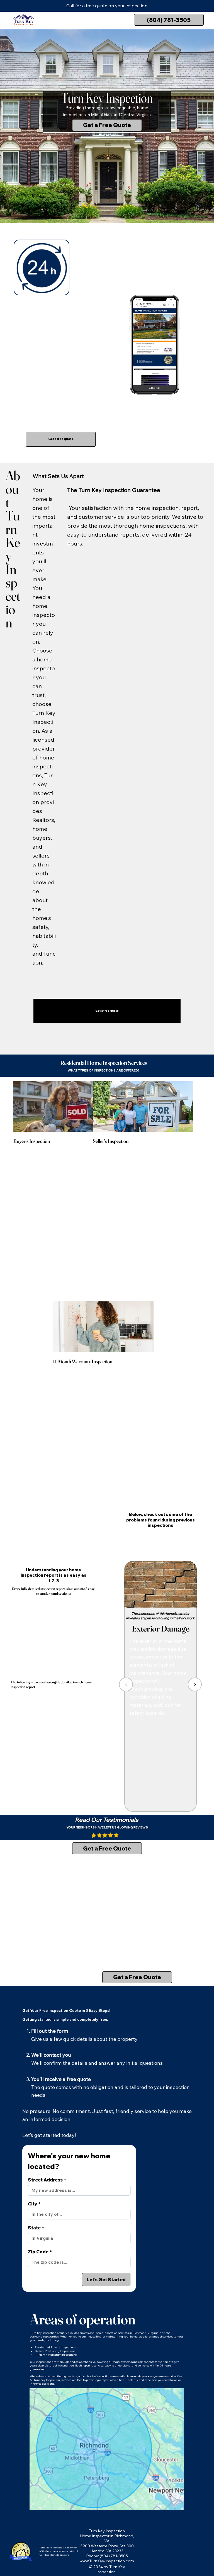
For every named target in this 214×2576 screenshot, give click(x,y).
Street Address (47, 2180)
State (36, 2228)
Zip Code (40, 2252)
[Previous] (126, 1684)
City (34, 2204)
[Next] (195, 1684)
